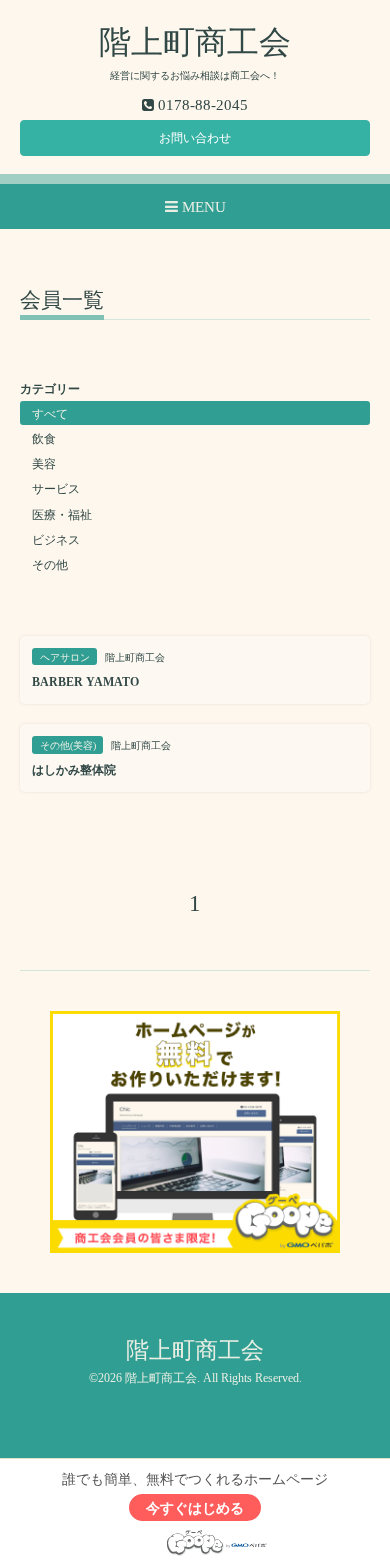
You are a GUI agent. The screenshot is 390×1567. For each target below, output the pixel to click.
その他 (50, 565)
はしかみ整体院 (74, 770)
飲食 (44, 439)
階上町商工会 (195, 42)
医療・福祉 (62, 515)
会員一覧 (62, 301)
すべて (50, 414)
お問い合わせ (195, 138)
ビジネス (56, 540)
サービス (56, 489)
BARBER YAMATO (85, 682)
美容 (44, 464)
